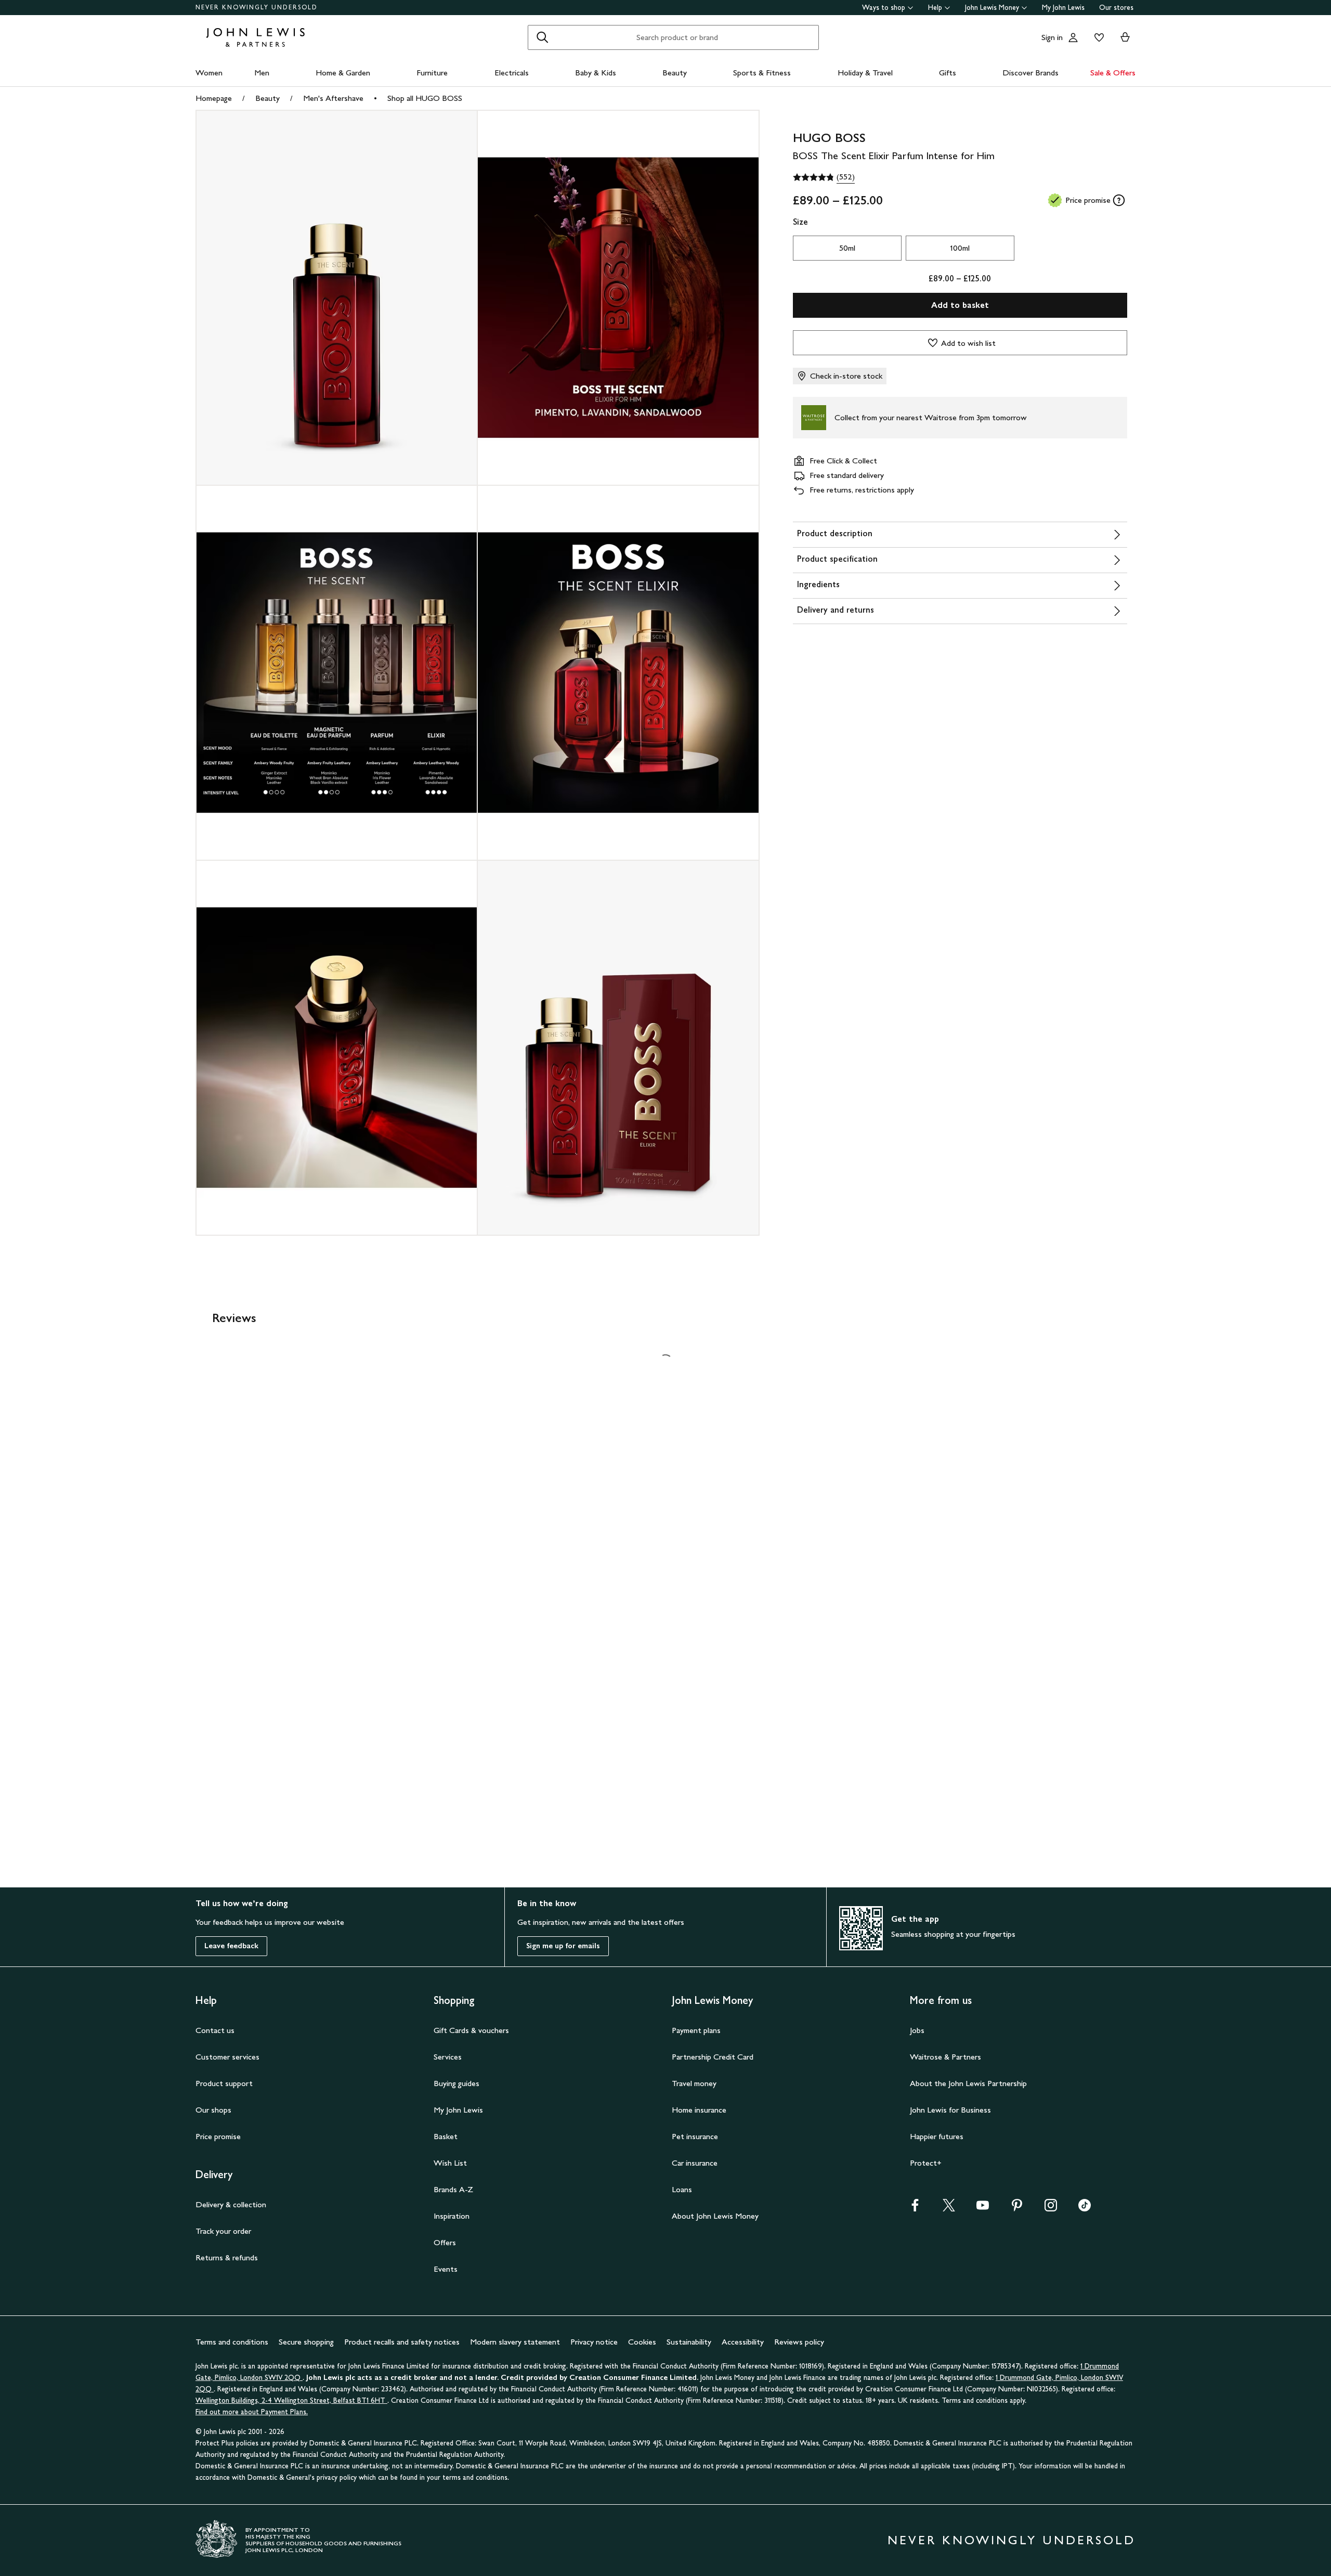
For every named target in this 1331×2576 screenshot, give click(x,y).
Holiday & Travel (865, 73)
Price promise (218, 2136)
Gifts (948, 73)
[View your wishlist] (1097, 37)
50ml (847, 248)
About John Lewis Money (715, 2216)
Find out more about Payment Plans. (252, 2412)
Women (209, 73)
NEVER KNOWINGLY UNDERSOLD (257, 7)
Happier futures (937, 2136)
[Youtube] (983, 2209)
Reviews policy (799, 2342)
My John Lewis (1063, 8)
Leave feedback (231, 1946)
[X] (949, 2209)
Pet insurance (695, 2136)
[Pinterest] (1017, 2209)
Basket (446, 2136)
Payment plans (696, 2030)
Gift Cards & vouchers (471, 2030)
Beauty (675, 73)
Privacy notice (594, 2342)
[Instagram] (1051, 2209)
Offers (445, 2242)
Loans (682, 2189)
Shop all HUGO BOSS (425, 98)
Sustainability (689, 2342)
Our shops (213, 2110)
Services (448, 2057)
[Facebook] (915, 2209)
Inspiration (452, 2216)
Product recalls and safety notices (402, 2342)
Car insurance (695, 2163)
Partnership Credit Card (713, 2057)
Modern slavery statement (515, 2342)
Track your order (223, 2231)
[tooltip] (1119, 200)
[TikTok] (1085, 2209)
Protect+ (926, 2163)
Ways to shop (884, 8)
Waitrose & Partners (945, 2057)
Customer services (227, 2057)
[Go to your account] (1073, 37)
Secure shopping (306, 2342)
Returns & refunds (227, 2257)
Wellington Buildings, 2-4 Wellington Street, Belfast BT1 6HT (291, 2400)
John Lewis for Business (950, 2110)
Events (446, 2269)
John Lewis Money (992, 8)
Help (935, 8)
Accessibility (743, 2342)
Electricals (512, 73)
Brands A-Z (453, 2189)
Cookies (642, 2342)
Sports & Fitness (762, 73)
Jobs (917, 2030)
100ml (960, 248)
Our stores (1116, 8)
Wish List (450, 2163)
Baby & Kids (596, 73)
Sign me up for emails (563, 1946)
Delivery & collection (231, 2204)
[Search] (542, 37)
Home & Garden (343, 73)
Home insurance (699, 2110)
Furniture (432, 73)
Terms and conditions (232, 2342)
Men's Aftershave (333, 98)
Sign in (1052, 37)
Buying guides (456, 2083)
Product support (224, 2083)
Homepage (214, 98)
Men (262, 73)
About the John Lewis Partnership (968, 2083)
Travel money (694, 2083)
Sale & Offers (1113, 73)
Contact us (215, 2030)
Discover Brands (1030, 73)
